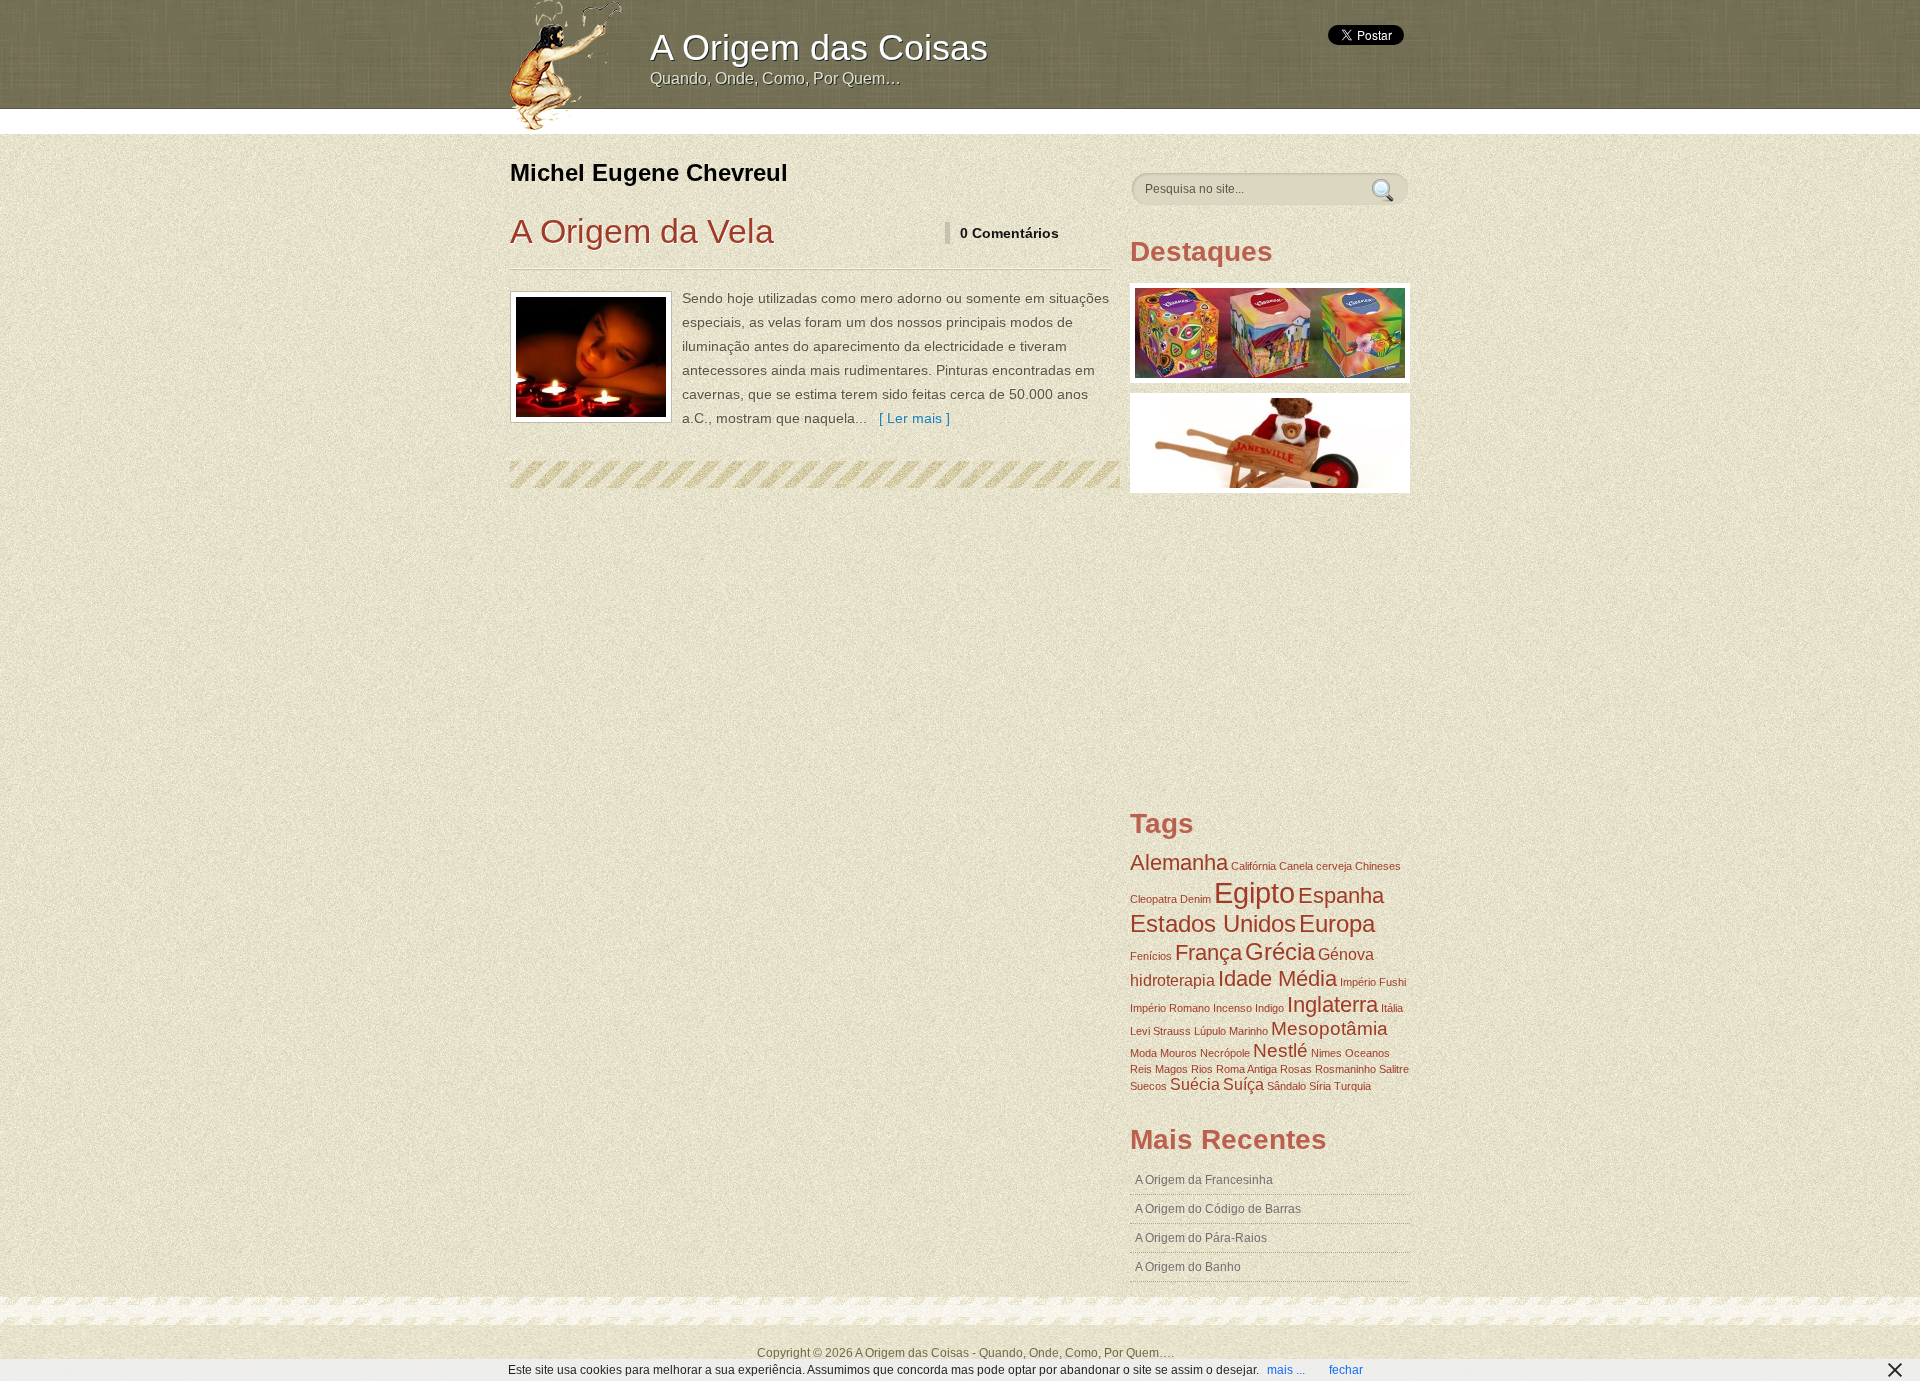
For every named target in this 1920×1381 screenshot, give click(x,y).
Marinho (1248, 1031)
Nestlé (1280, 1050)
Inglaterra (1332, 1004)
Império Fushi (1373, 982)
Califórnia (1253, 866)
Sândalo (1286, 1086)
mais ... (1286, 1370)
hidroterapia (1172, 980)
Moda (1143, 1053)
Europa (1337, 923)
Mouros (1178, 1053)
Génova (1346, 954)
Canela (1296, 866)
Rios (1202, 1069)
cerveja (1334, 866)
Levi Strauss (1160, 1031)
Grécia (1280, 951)
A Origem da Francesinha (1204, 1180)
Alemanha (1179, 862)
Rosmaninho (1345, 1069)
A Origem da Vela (642, 231)
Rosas (1296, 1069)
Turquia (1352, 1086)
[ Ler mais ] (910, 418)
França (1208, 952)
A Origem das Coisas (819, 47)
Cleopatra (1153, 899)
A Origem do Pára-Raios (1201, 1238)
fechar (1346, 1370)
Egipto (1254, 892)
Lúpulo (1210, 1031)
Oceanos (1367, 1053)
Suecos (1148, 1086)
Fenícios (1151, 956)
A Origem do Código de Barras (1218, 1209)
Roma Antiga (1246, 1069)
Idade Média (1277, 978)
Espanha (1341, 895)
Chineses (1378, 866)
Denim (1195, 899)
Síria (1320, 1086)
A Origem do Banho (1188, 1267)
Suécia (1195, 1084)
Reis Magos (1159, 1069)
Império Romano (1170, 1008)
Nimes (1326, 1053)
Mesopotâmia (1329, 1028)
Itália (1392, 1008)
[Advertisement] (1007, 119)
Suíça (1243, 1084)
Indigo (1269, 1008)
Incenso (1232, 1008)
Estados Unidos (1213, 923)
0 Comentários (1009, 233)
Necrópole (1225, 1053)
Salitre (1394, 1069)
